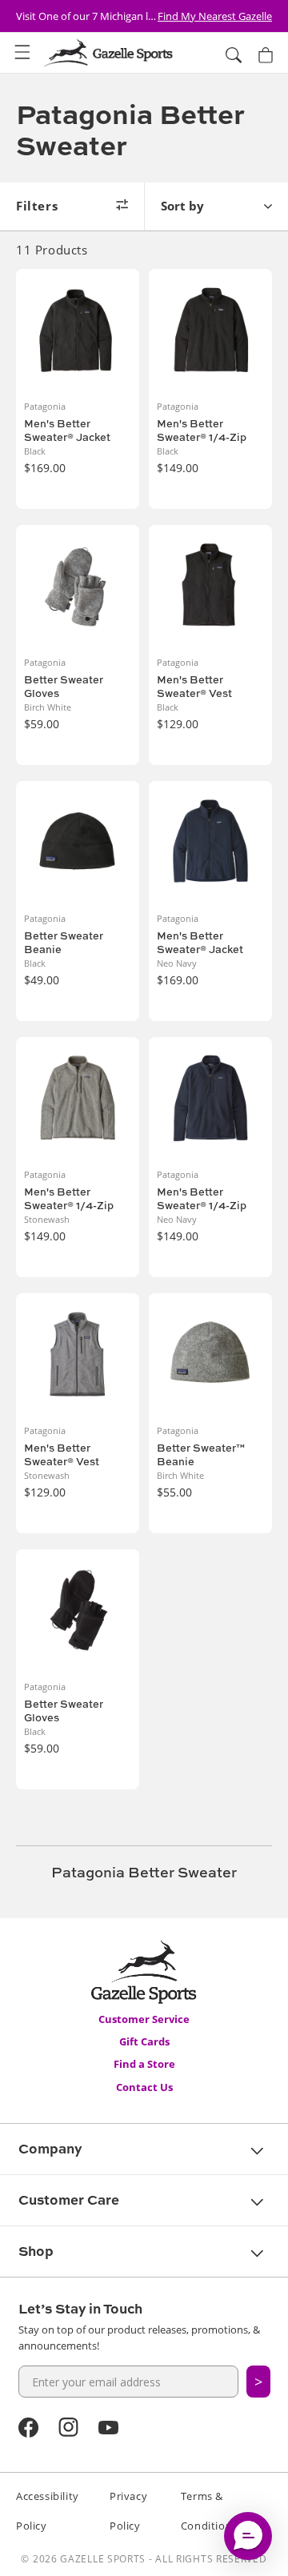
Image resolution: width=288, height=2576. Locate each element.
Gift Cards (144, 2041)
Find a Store (144, 2064)
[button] (22, 53)
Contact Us (144, 2087)
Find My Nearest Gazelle (215, 16)
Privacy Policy (128, 2511)
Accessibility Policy (48, 2511)
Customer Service (144, 2019)
